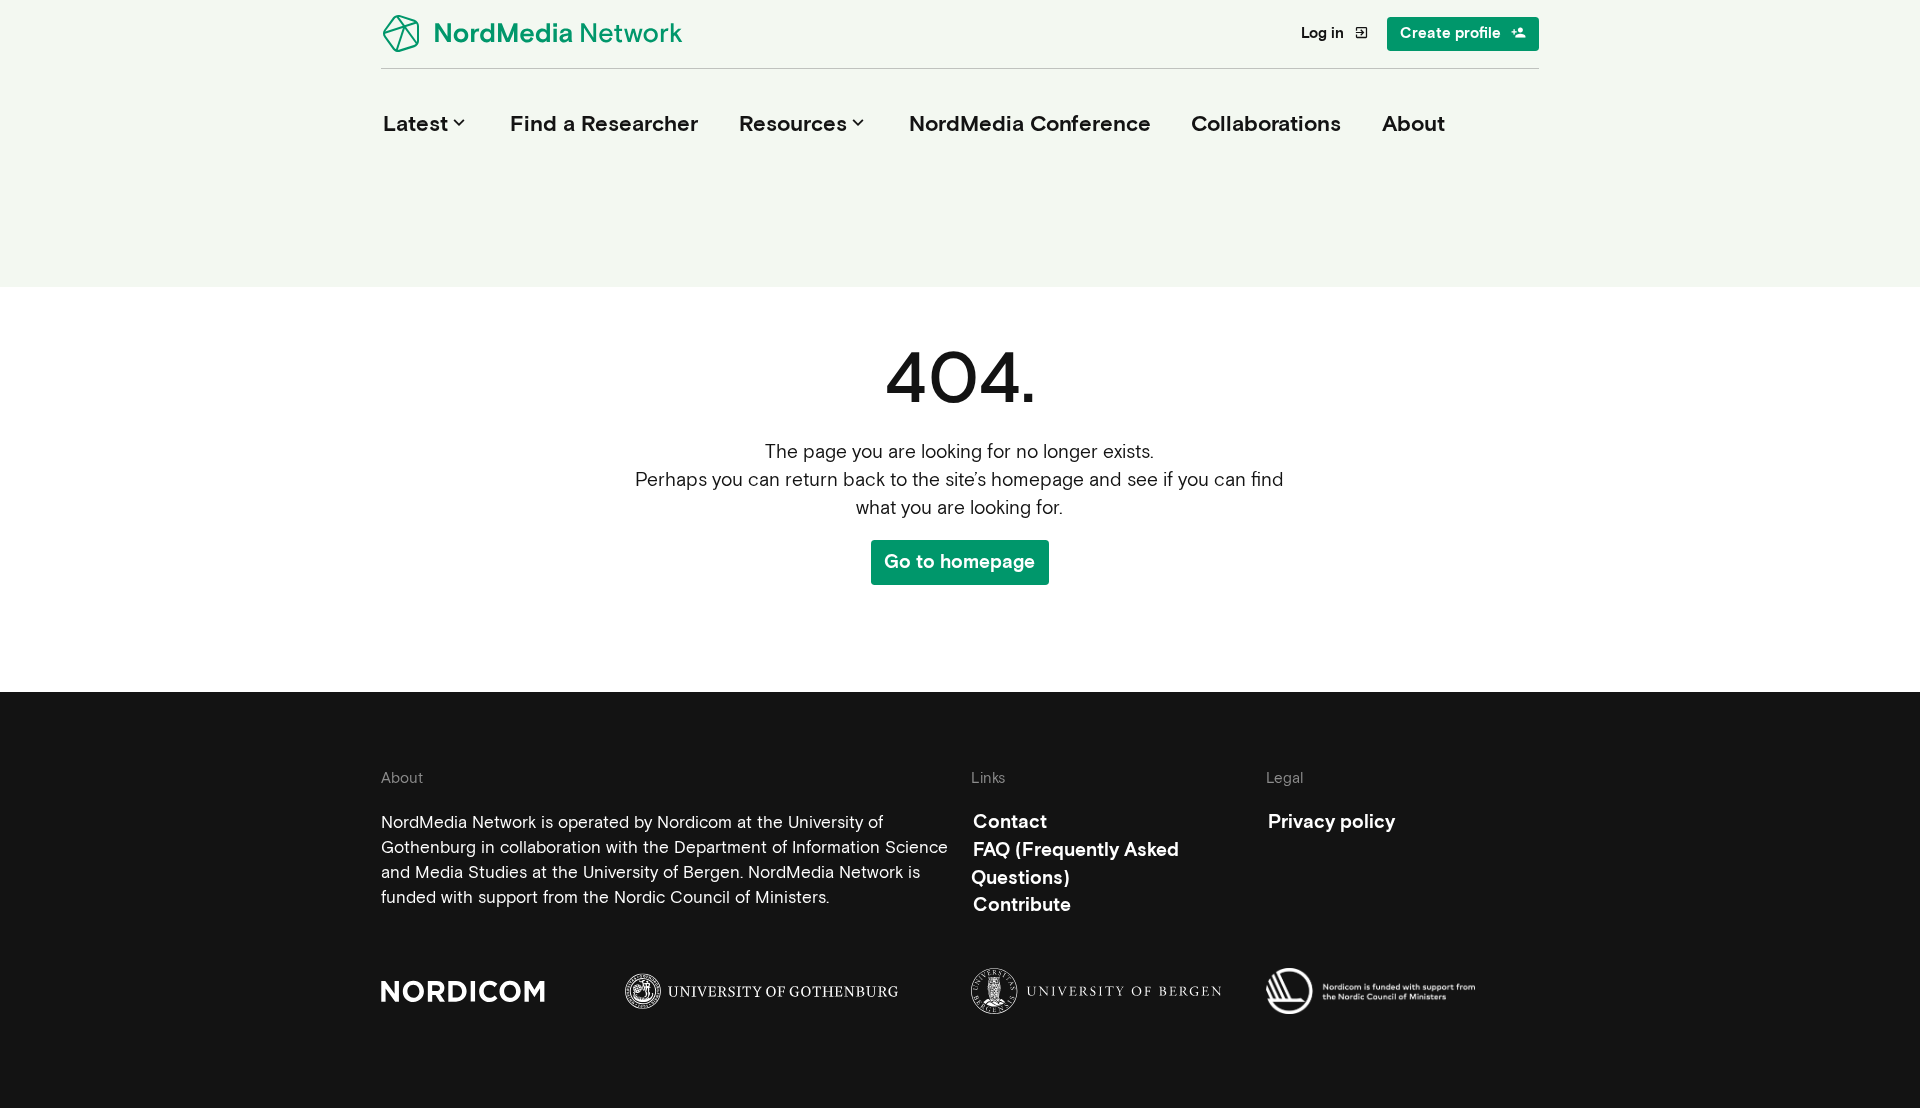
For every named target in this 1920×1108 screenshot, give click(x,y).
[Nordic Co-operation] (1402, 991)
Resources (804, 123)
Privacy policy (1331, 821)
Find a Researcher (604, 123)
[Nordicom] (517, 991)
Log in (1334, 33)
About (1413, 123)
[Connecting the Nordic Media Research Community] (536, 33)
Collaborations (1266, 123)
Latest (426, 123)
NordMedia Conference (1030, 123)
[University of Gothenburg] (761, 991)
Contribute (1022, 904)
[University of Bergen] (1107, 991)
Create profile (1462, 33)
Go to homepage (959, 561)
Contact (1010, 821)
